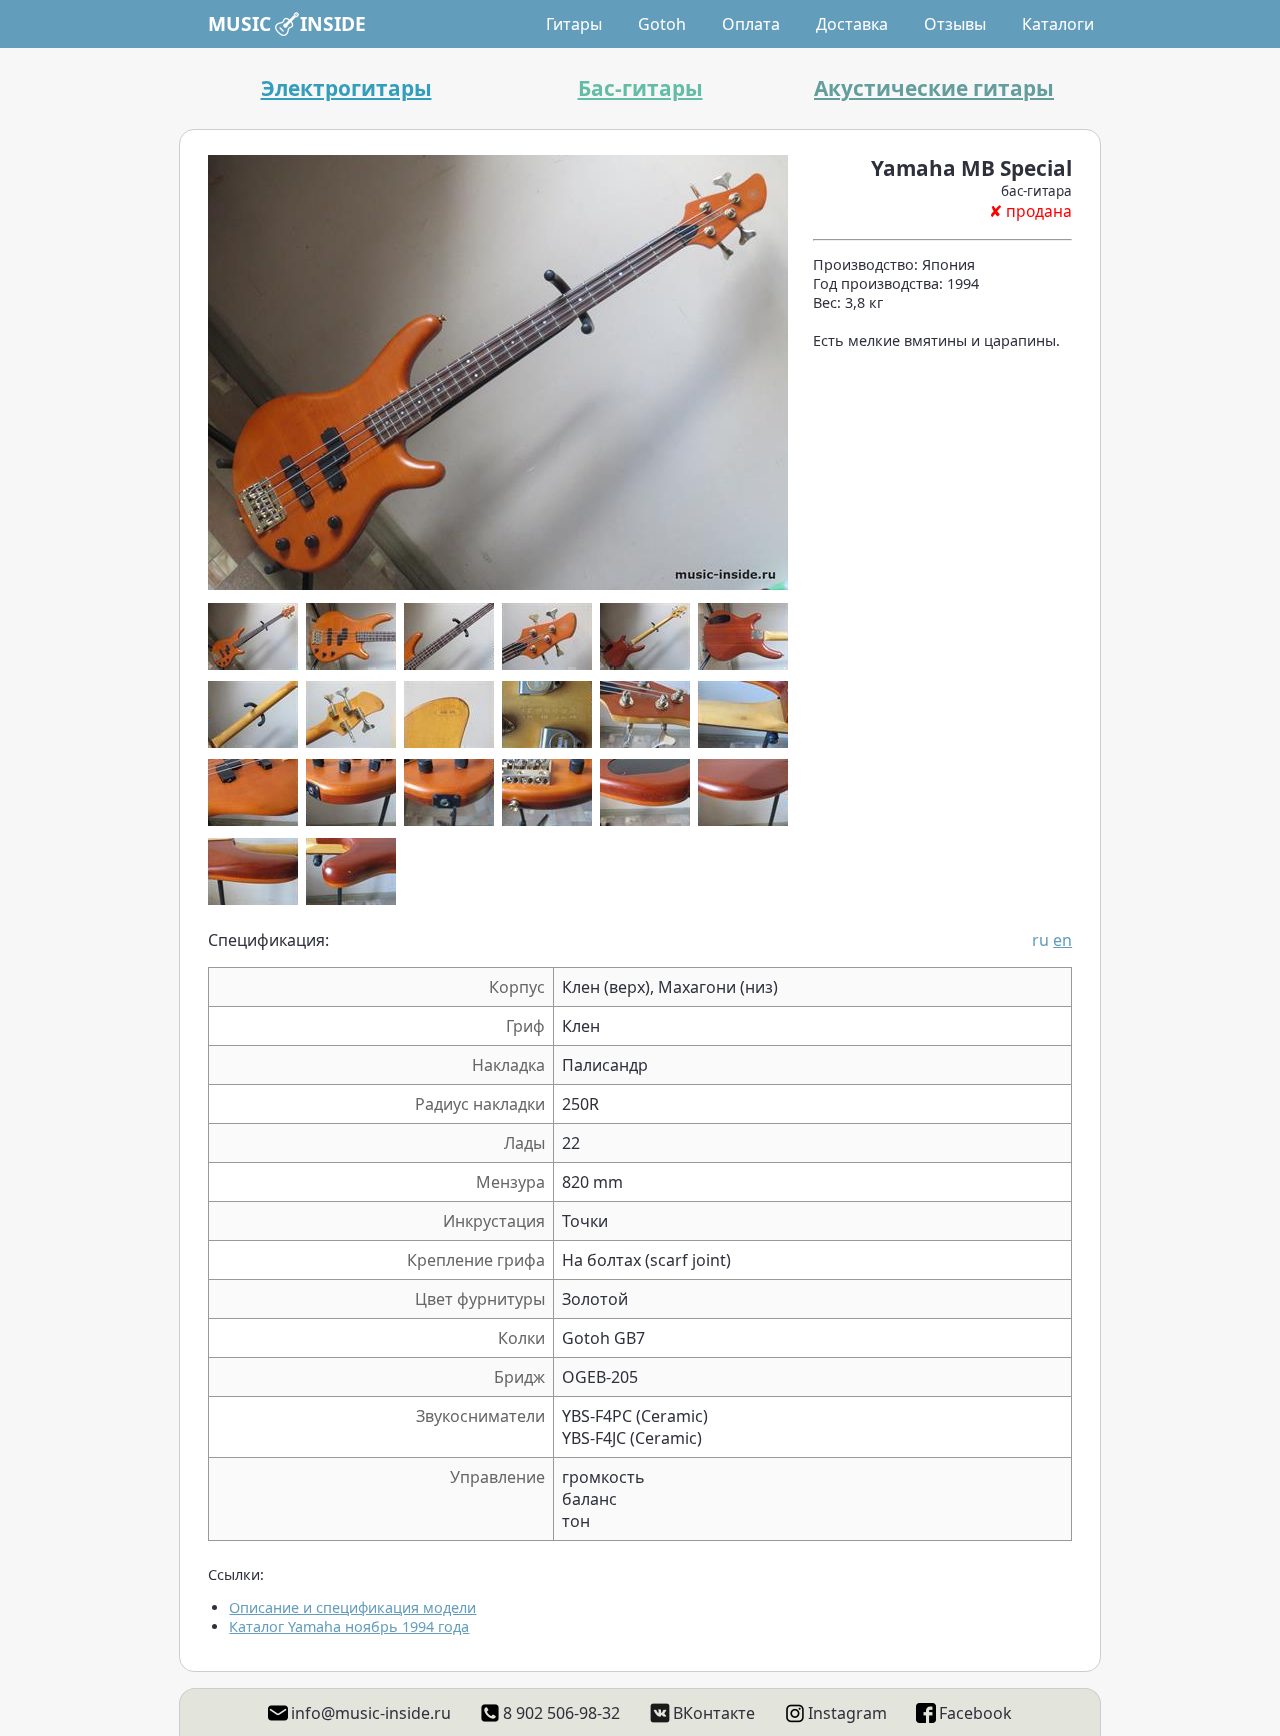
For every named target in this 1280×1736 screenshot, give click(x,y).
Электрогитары (346, 88)
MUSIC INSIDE (287, 23)
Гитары (574, 24)
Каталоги (1058, 24)
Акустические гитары (934, 88)
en (1062, 940)
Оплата (751, 24)
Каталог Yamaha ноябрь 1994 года (349, 1626)
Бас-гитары (640, 88)
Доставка (852, 24)
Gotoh (662, 24)
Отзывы (955, 24)
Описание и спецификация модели (352, 1607)
